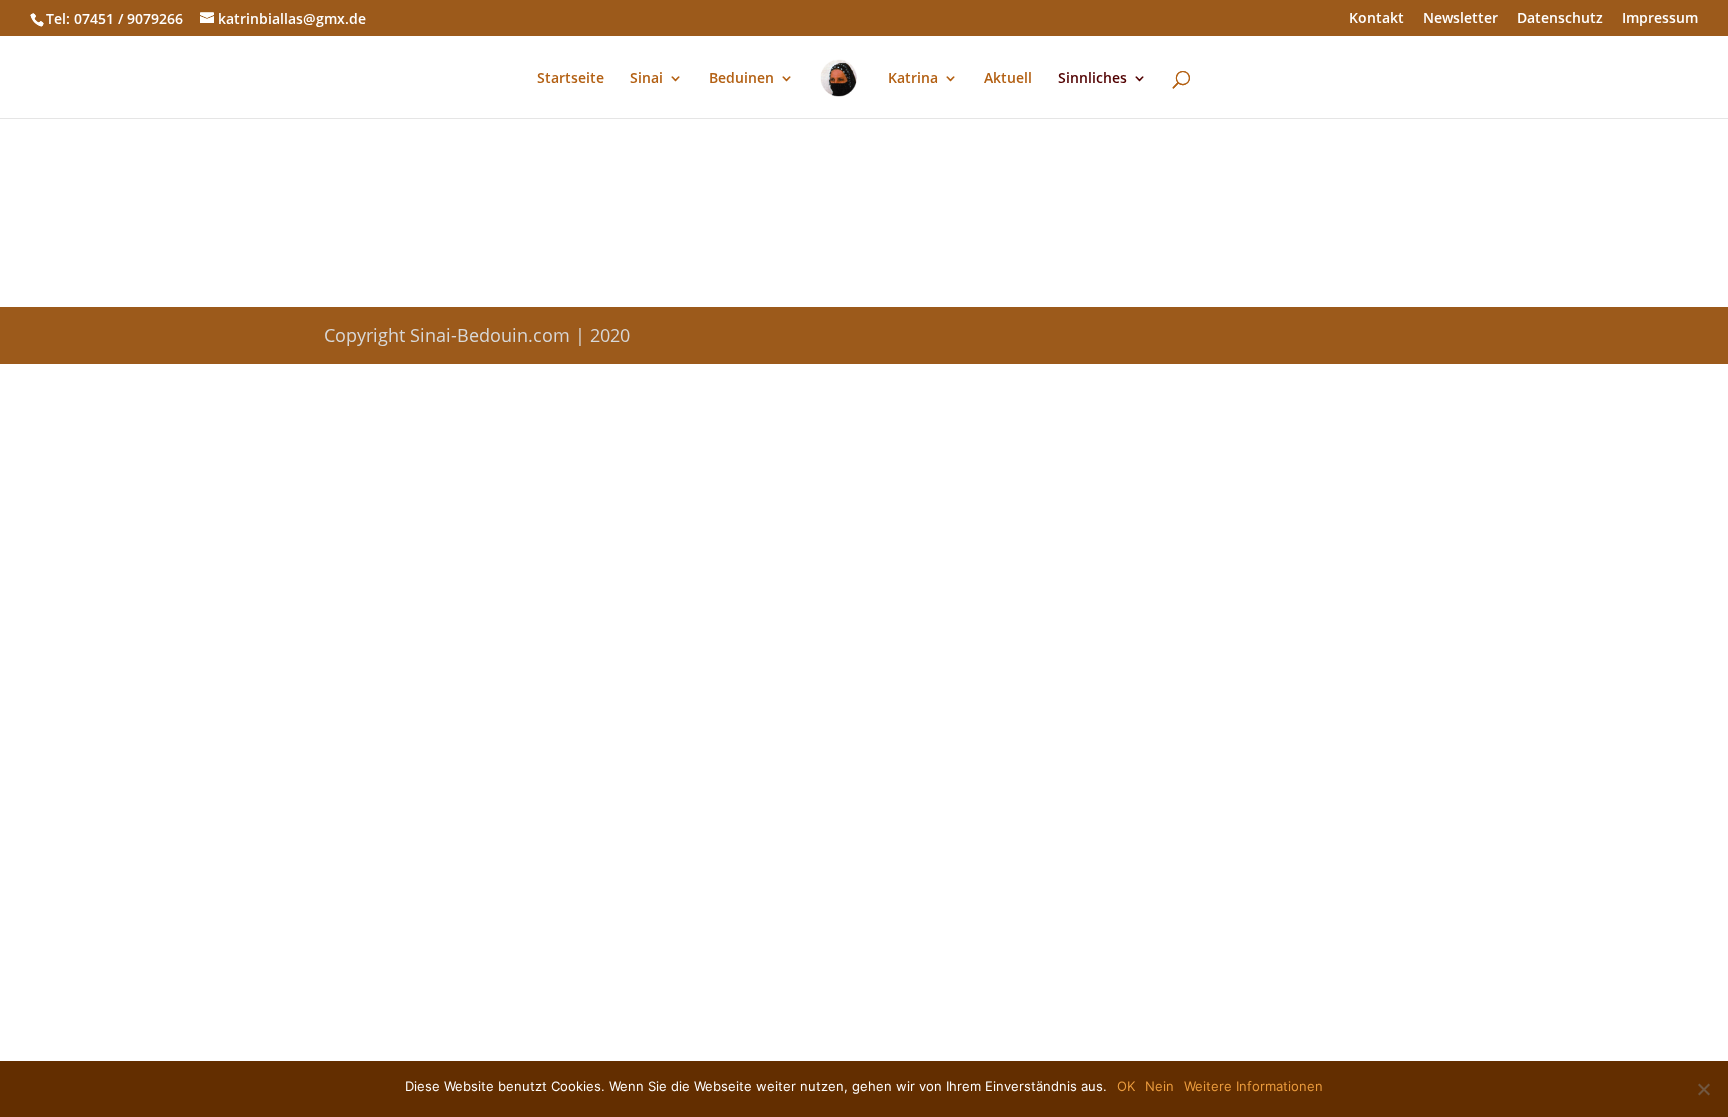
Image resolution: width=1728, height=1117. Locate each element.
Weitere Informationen (1253, 1086)
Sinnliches (1092, 79)
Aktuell (1008, 79)
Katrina (913, 79)
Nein (1159, 1086)
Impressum (1660, 19)
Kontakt (1376, 19)
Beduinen (741, 79)
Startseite (570, 79)
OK (1126, 1086)
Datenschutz (1560, 19)
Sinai (646, 79)
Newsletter (1460, 19)
